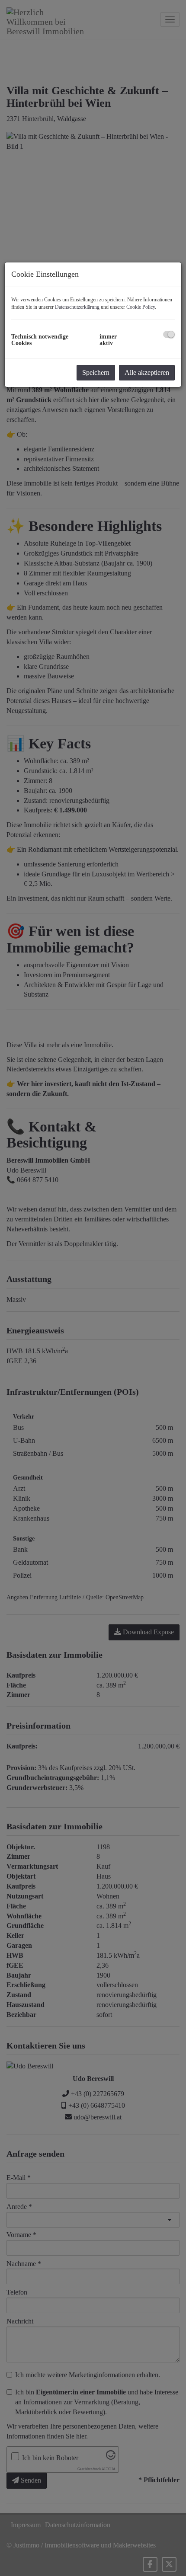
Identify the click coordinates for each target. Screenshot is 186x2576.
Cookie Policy (141, 307)
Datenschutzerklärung (77, 307)
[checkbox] (169, 334)
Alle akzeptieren (147, 372)
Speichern (96, 372)
